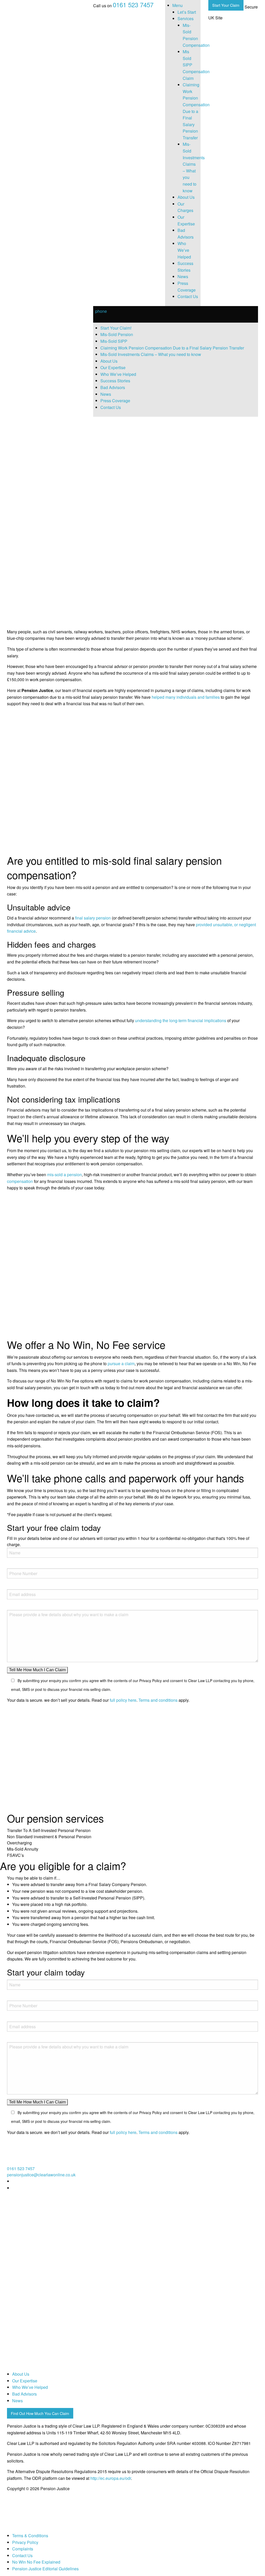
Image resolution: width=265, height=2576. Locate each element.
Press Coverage (115, 401)
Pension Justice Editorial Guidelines (45, 2569)
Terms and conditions (158, 1700)
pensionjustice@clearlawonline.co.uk (41, 2175)
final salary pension (93, 918)
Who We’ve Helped (184, 250)
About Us (186, 197)
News (183, 276)
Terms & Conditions (30, 2536)
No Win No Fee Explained (36, 2562)
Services (186, 18)
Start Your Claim (226, 5)
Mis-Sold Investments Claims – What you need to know (151, 354)
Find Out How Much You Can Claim (40, 2413)
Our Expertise (113, 367)
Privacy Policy (25, 2542)
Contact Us (188, 296)
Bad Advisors (113, 387)
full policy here (123, 1700)
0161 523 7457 (133, 5)
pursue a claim (121, 1363)
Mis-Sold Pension (117, 334)
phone (101, 311)
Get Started (14, 617)
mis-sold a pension (64, 1175)
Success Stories (115, 381)
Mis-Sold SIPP (114, 341)
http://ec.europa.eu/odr (111, 2478)
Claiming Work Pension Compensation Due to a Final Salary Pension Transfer (196, 111)
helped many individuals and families (186, 697)
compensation (20, 1181)
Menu (178, 5)
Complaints (23, 2549)
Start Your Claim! (116, 328)
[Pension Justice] (20, 12)
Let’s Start (187, 12)
